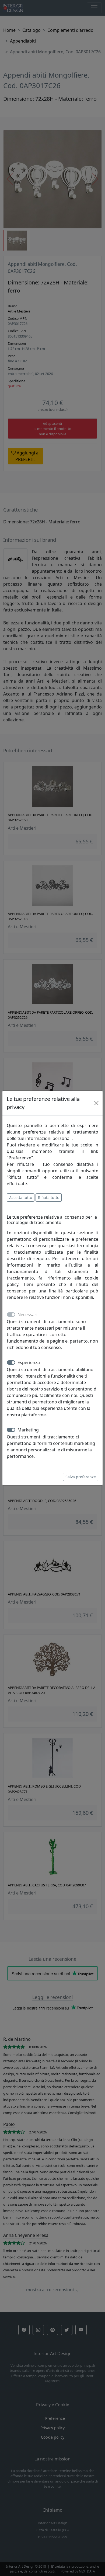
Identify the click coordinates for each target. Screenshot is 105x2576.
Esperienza (29, 1362)
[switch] (11, 1362)
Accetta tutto (21, 1197)
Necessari (27, 1315)
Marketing (28, 1430)
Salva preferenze (81, 1477)
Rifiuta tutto (49, 1197)
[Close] (96, 1103)
